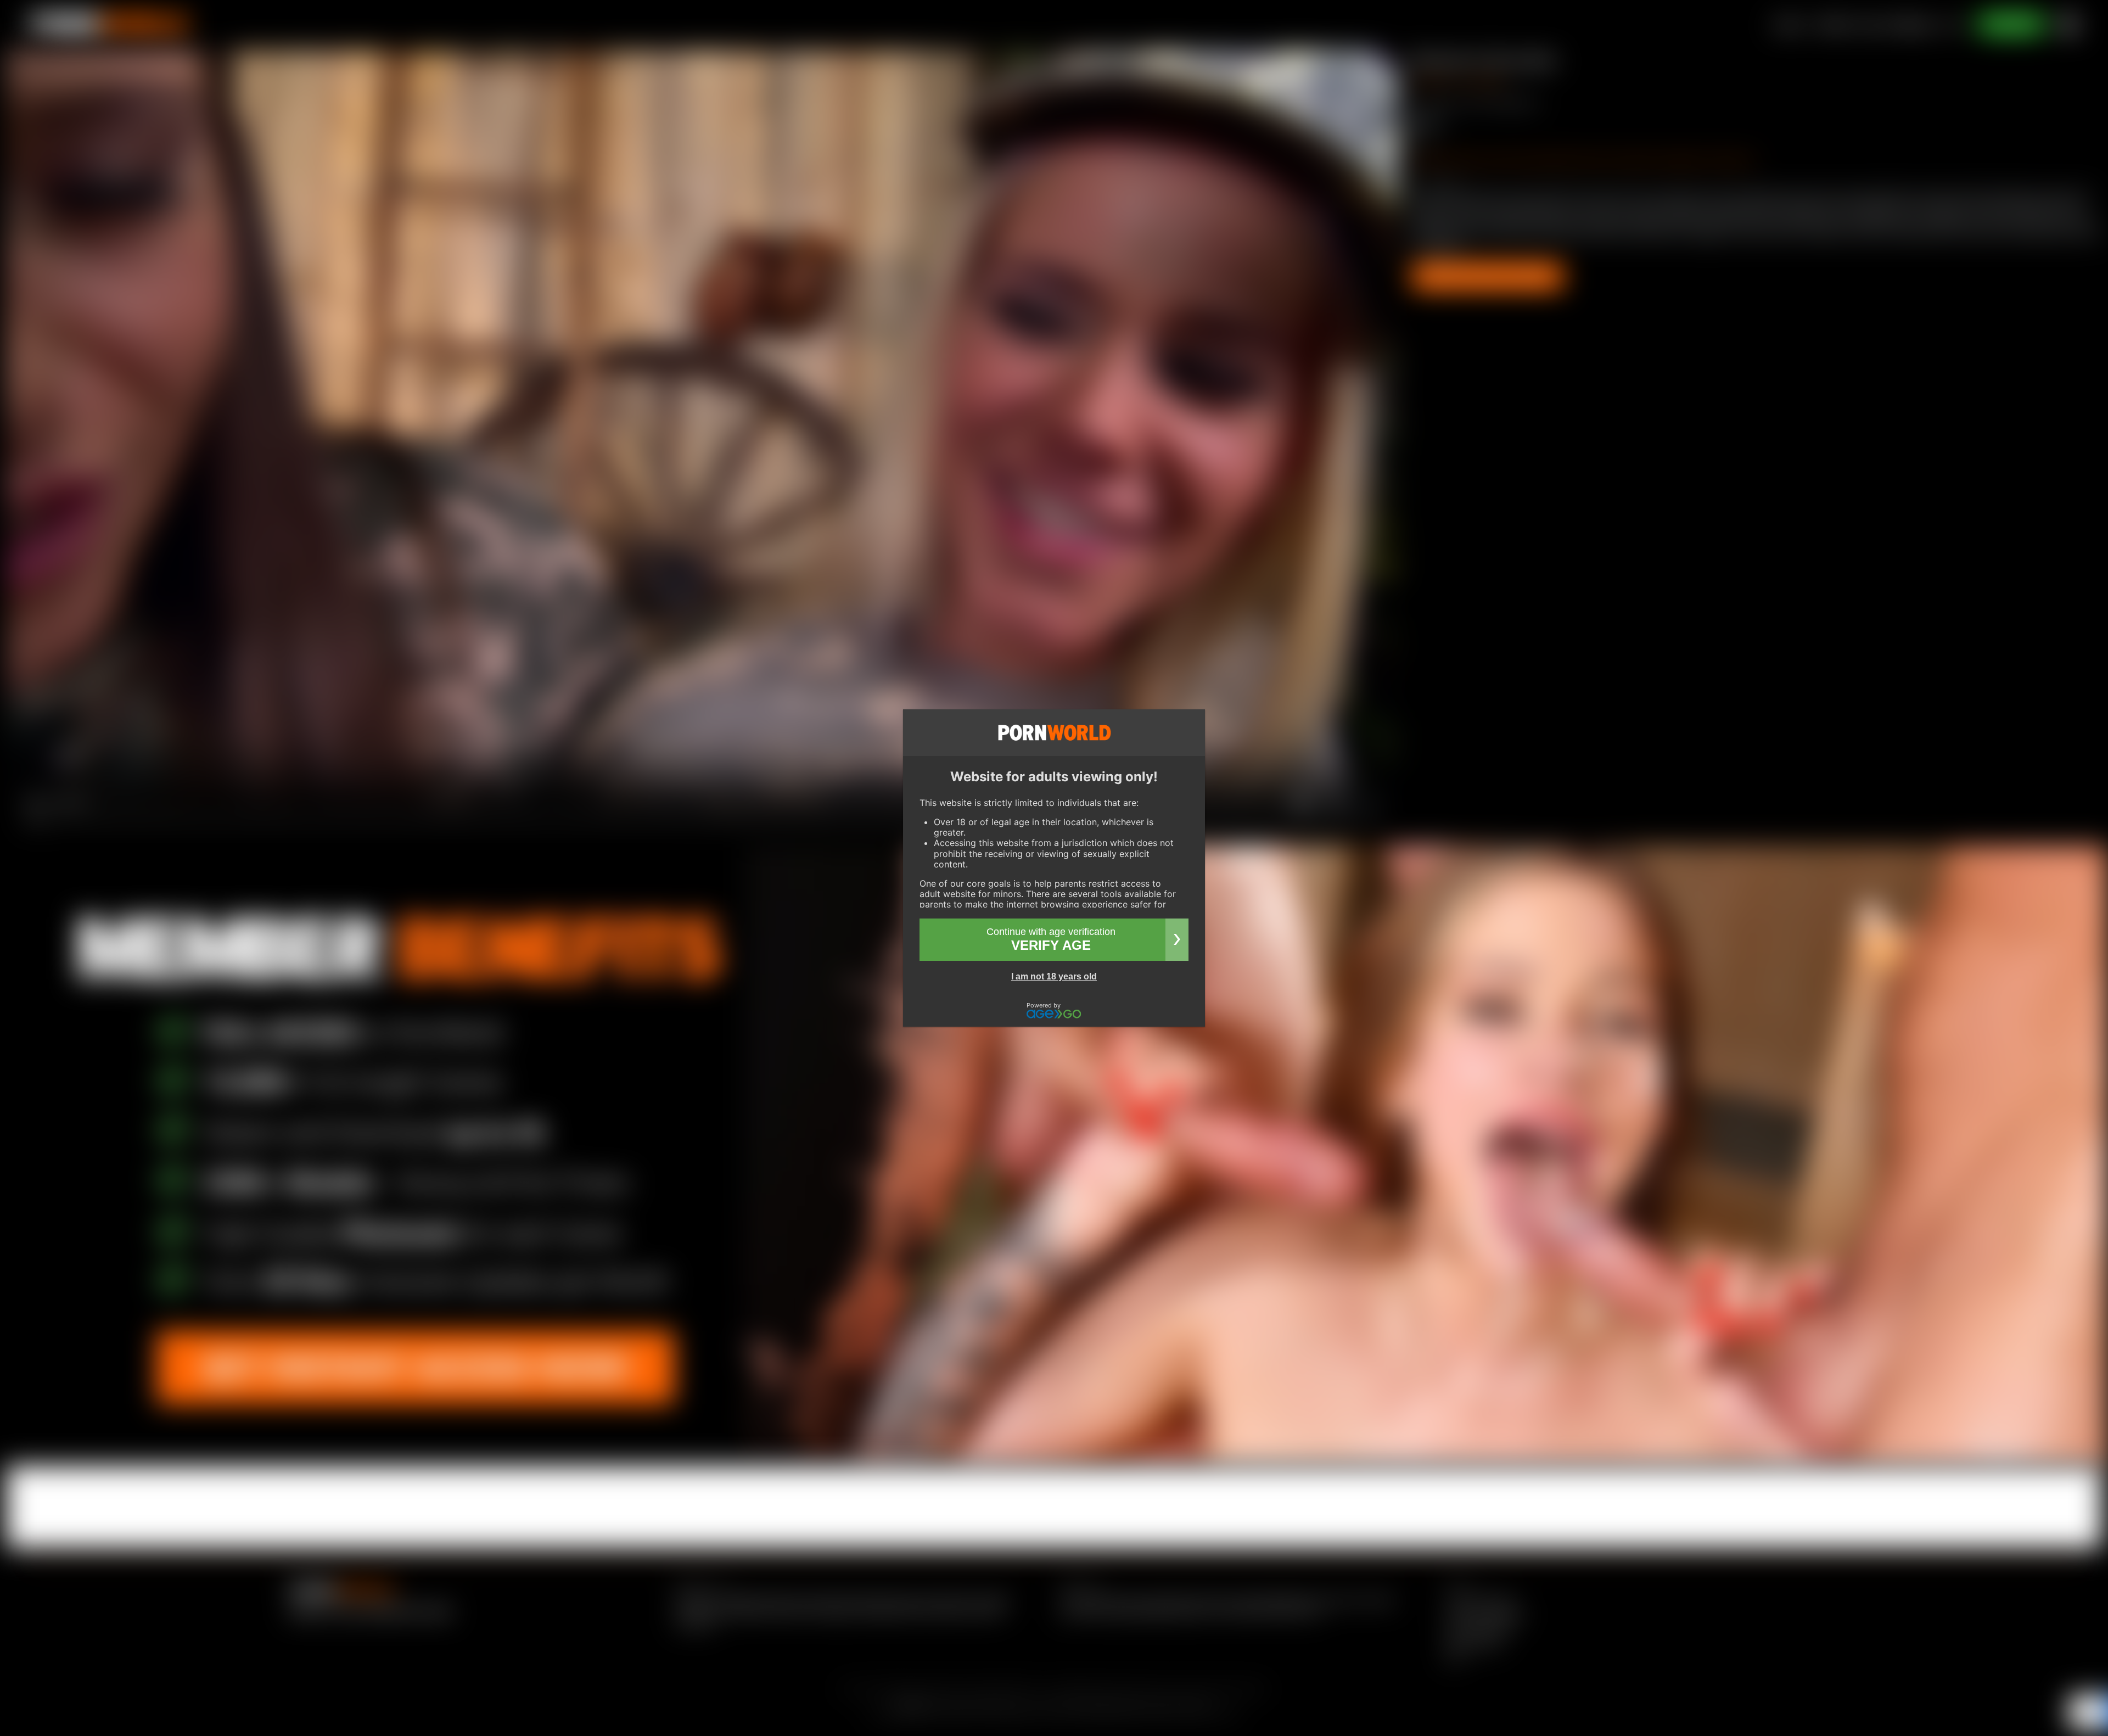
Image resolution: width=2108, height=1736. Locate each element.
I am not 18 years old (1054, 976)
